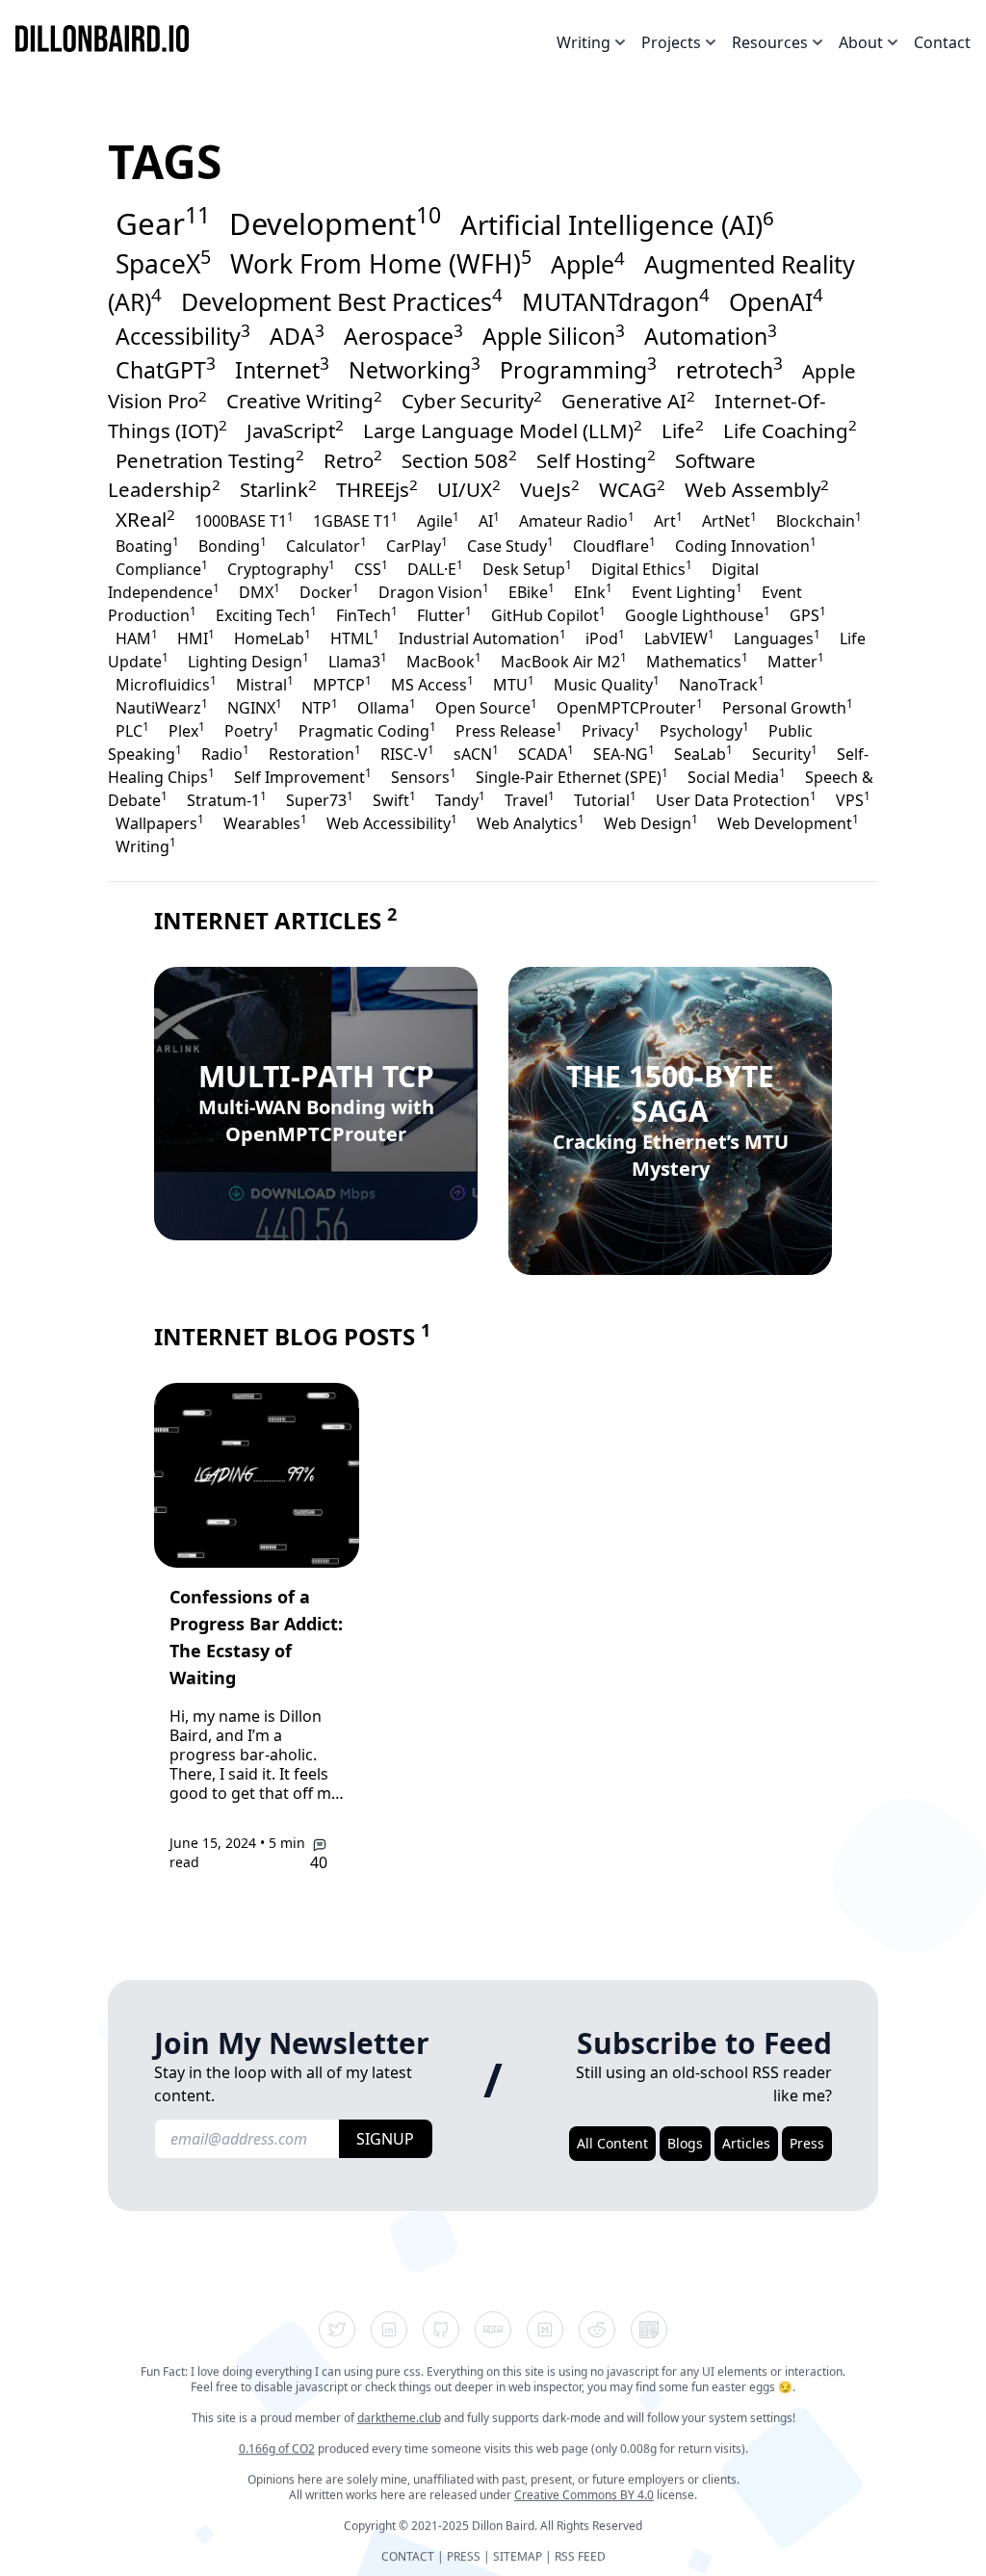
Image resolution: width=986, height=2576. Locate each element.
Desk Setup (527, 568)
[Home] (110, 39)
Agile (438, 520)
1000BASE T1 (244, 520)
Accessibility (183, 336)
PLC (132, 730)
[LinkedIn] (389, 2329)
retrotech (729, 369)
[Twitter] (337, 2329)
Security (785, 753)
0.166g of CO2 (277, 2448)
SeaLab (703, 753)
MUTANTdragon (616, 299)
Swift (394, 799)
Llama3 (358, 661)
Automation (711, 336)
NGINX (255, 707)
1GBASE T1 (355, 520)
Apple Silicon (554, 336)
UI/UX (469, 489)
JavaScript (295, 429)
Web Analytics (531, 822)
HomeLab (272, 637)
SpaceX (163, 262)
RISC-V (407, 753)
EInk (593, 591)
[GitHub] (441, 2329)
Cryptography (281, 568)
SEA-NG (624, 753)
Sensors (424, 776)
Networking (415, 369)
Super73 (320, 799)
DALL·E (435, 568)
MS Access (432, 684)
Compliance (162, 568)
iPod (605, 637)
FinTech (367, 614)
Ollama (387, 707)
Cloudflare (614, 545)
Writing (146, 846)
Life (683, 429)
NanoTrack (722, 684)
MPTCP (342, 684)
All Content (612, 2143)
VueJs (550, 489)
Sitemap (518, 2556)
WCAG (632, 489)
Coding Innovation (746, 545)
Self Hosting (596, 459)
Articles (746, 2143)
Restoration (315, 753)
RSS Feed (580, 2556)
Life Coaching (790, 429)
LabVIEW (679, 637)
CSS (371, 568)
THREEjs (377, 489)
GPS (808, 614)
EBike (532, 591)
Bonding (233, 545)
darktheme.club (399, 2418)
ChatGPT (166, 369)
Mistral (265, 684)
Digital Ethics (642, 568)
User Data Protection (736, 799)
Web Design (651, 822)
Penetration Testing (210, 459)
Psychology (704, 730)
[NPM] (493, 2329)
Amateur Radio (577, 520)
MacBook (444, 661)
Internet (282, 369)
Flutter (444, 614)
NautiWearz (162, 707)
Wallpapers (160, 822)
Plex (187, 730)
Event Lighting (687, 591)
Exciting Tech (266, 614)
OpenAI (776, 299)
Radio (225, 753)
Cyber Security (472, 401)
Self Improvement (303, 776)
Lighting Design (248, 661)
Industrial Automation (482, 637)
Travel (530, 799)
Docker (329, 591)
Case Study (510, 545)
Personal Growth (788, 707)
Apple (588, 263)
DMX (259, 591)
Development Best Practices (342, 299)
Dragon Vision (434, 591)
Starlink (278, 489)
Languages (777, 637)
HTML (355, 637)
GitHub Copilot (548, 614)
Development (335, 221)
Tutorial (605, 799)
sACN (476, 753)
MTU (514, 684)
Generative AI (628, 401)
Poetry (252, 730)
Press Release (509, 730)
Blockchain (819, 520)
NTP (320, 707)
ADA (297, 336)
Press (807, 2143)
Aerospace (403, 336)
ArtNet (729, 520)
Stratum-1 (227, 799)
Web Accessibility (392, 822)
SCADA (546, 753)
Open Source (486, 707)
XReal (145, 519)
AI (489, 520)
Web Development (788, 822)
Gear (163, 221)
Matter (796, 661)
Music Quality (607, 684)
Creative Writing (304, 401)
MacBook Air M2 (564, 661)
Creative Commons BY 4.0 (584, 2495)
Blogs (685, 2143)
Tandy (460, 799)
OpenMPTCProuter (630, 707)
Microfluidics (166, 684)
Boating (147, 545)
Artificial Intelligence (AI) (617, 223)
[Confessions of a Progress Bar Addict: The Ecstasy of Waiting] (257, 1475)
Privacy (611, 730)
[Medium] (545, 2329)
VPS (853, 799)
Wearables (265, 822)
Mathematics (697, 661)
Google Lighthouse (698, 614)
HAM (137, 637)
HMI (196, 637)
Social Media (737, 776)
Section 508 (459, 459)
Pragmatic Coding (367, 730)
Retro (353, 459)
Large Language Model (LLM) (503, 429)
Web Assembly (757, 489)
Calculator (326, 545)
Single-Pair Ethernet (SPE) (572, 776)
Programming (578, 369)
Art (668, 520)
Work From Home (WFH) (381, 262)
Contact (942, 42)
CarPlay (417, 545)
